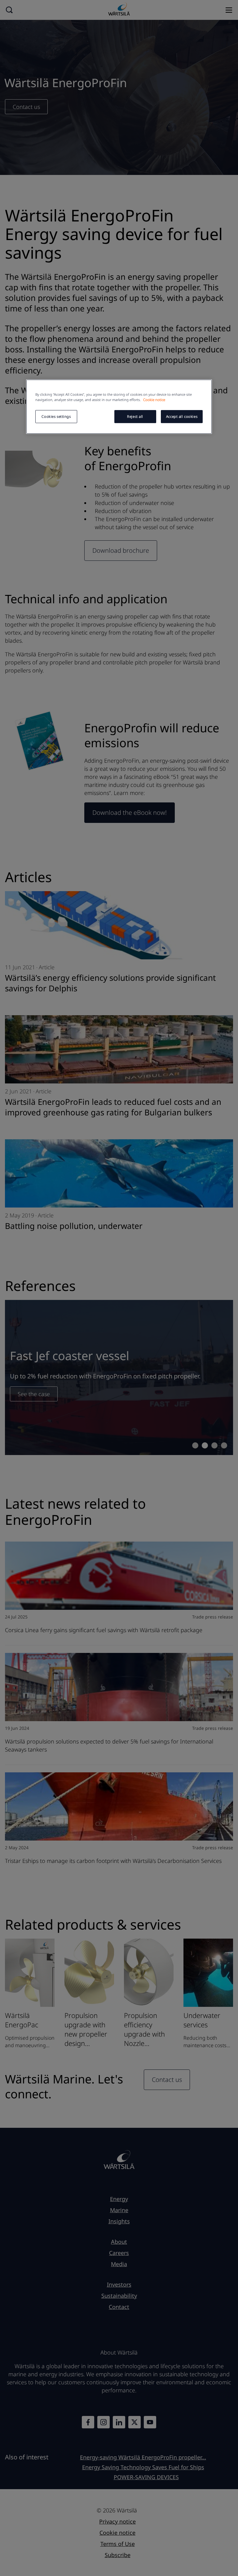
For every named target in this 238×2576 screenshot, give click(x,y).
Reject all (135, 416)
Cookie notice (154, 400)
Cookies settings (56, 416)
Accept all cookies (182, 416)
